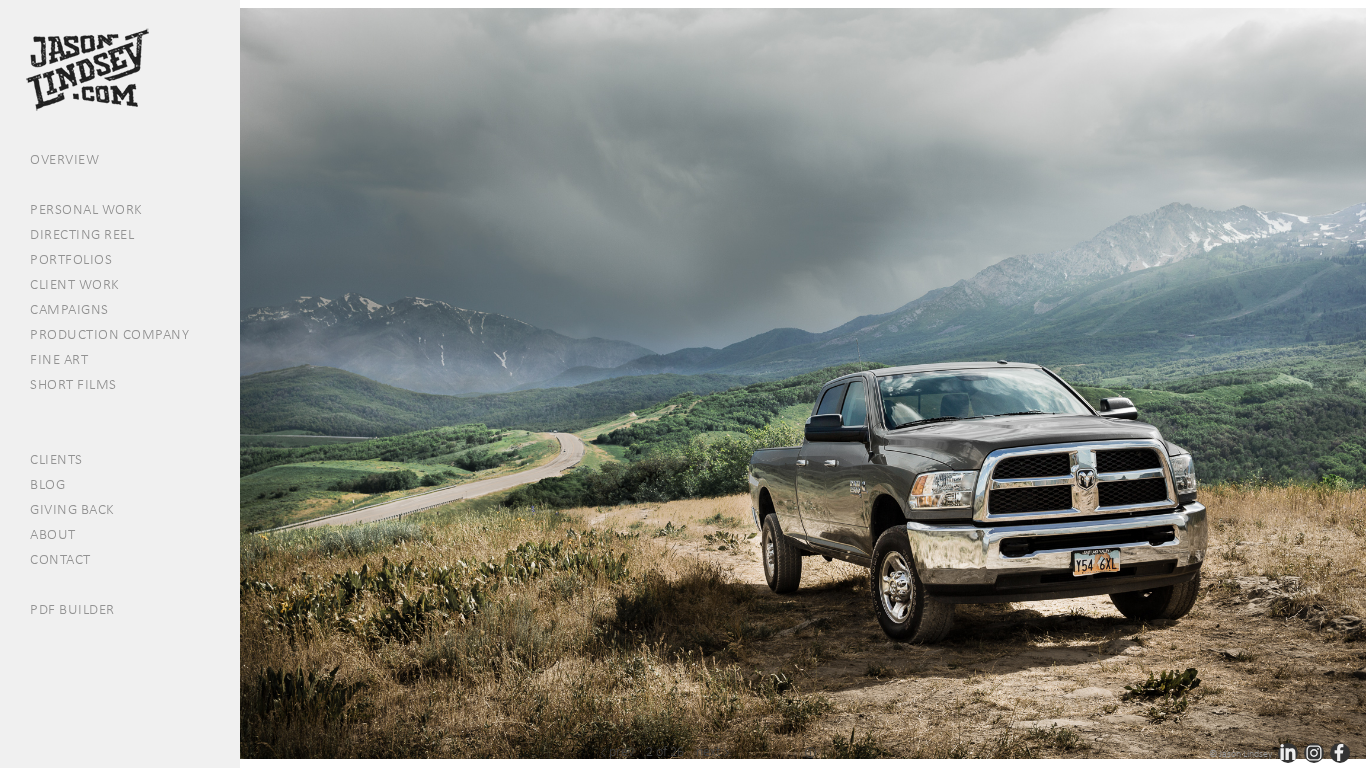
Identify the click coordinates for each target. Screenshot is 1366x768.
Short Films (73, 384)
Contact (60, 559)
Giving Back (72, 509)
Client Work (75, 284)
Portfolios (71, 259)
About (53, 534)
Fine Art (59, 359)
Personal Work (86, 209)
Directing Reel (82, 234)
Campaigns (69, 309)
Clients (56, 459)
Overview (64, 159)
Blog (47, 484)
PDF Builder (72, 609)
